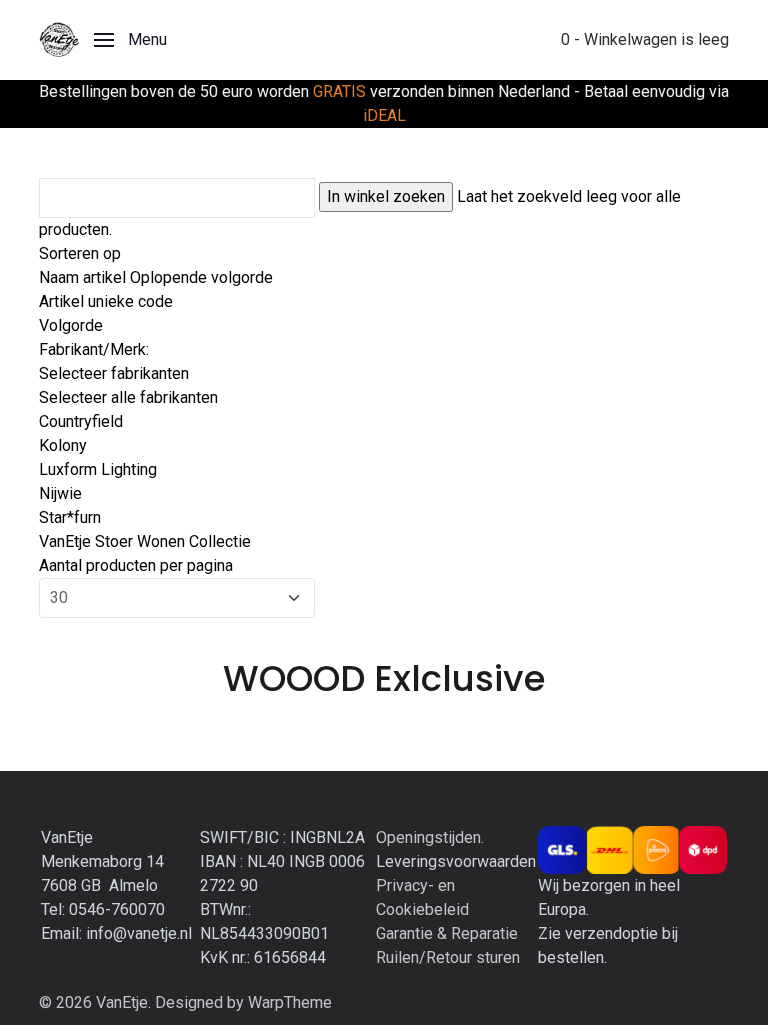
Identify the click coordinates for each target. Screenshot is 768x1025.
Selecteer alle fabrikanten (128, 397)
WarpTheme (290, 1002)
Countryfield (81, 421)
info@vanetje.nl (139, 933)
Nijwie (60, 493)
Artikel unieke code (106, 301)
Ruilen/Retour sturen (448, 957)
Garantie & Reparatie (447, 933)
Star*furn (70, 517)
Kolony (63, 445)
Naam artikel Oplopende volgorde (156, 277)
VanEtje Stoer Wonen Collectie (145, 541)
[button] (130, 40)
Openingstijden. (430, 837)
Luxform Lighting (98, 469)
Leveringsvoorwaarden (456, 861)
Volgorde (71, 325)
